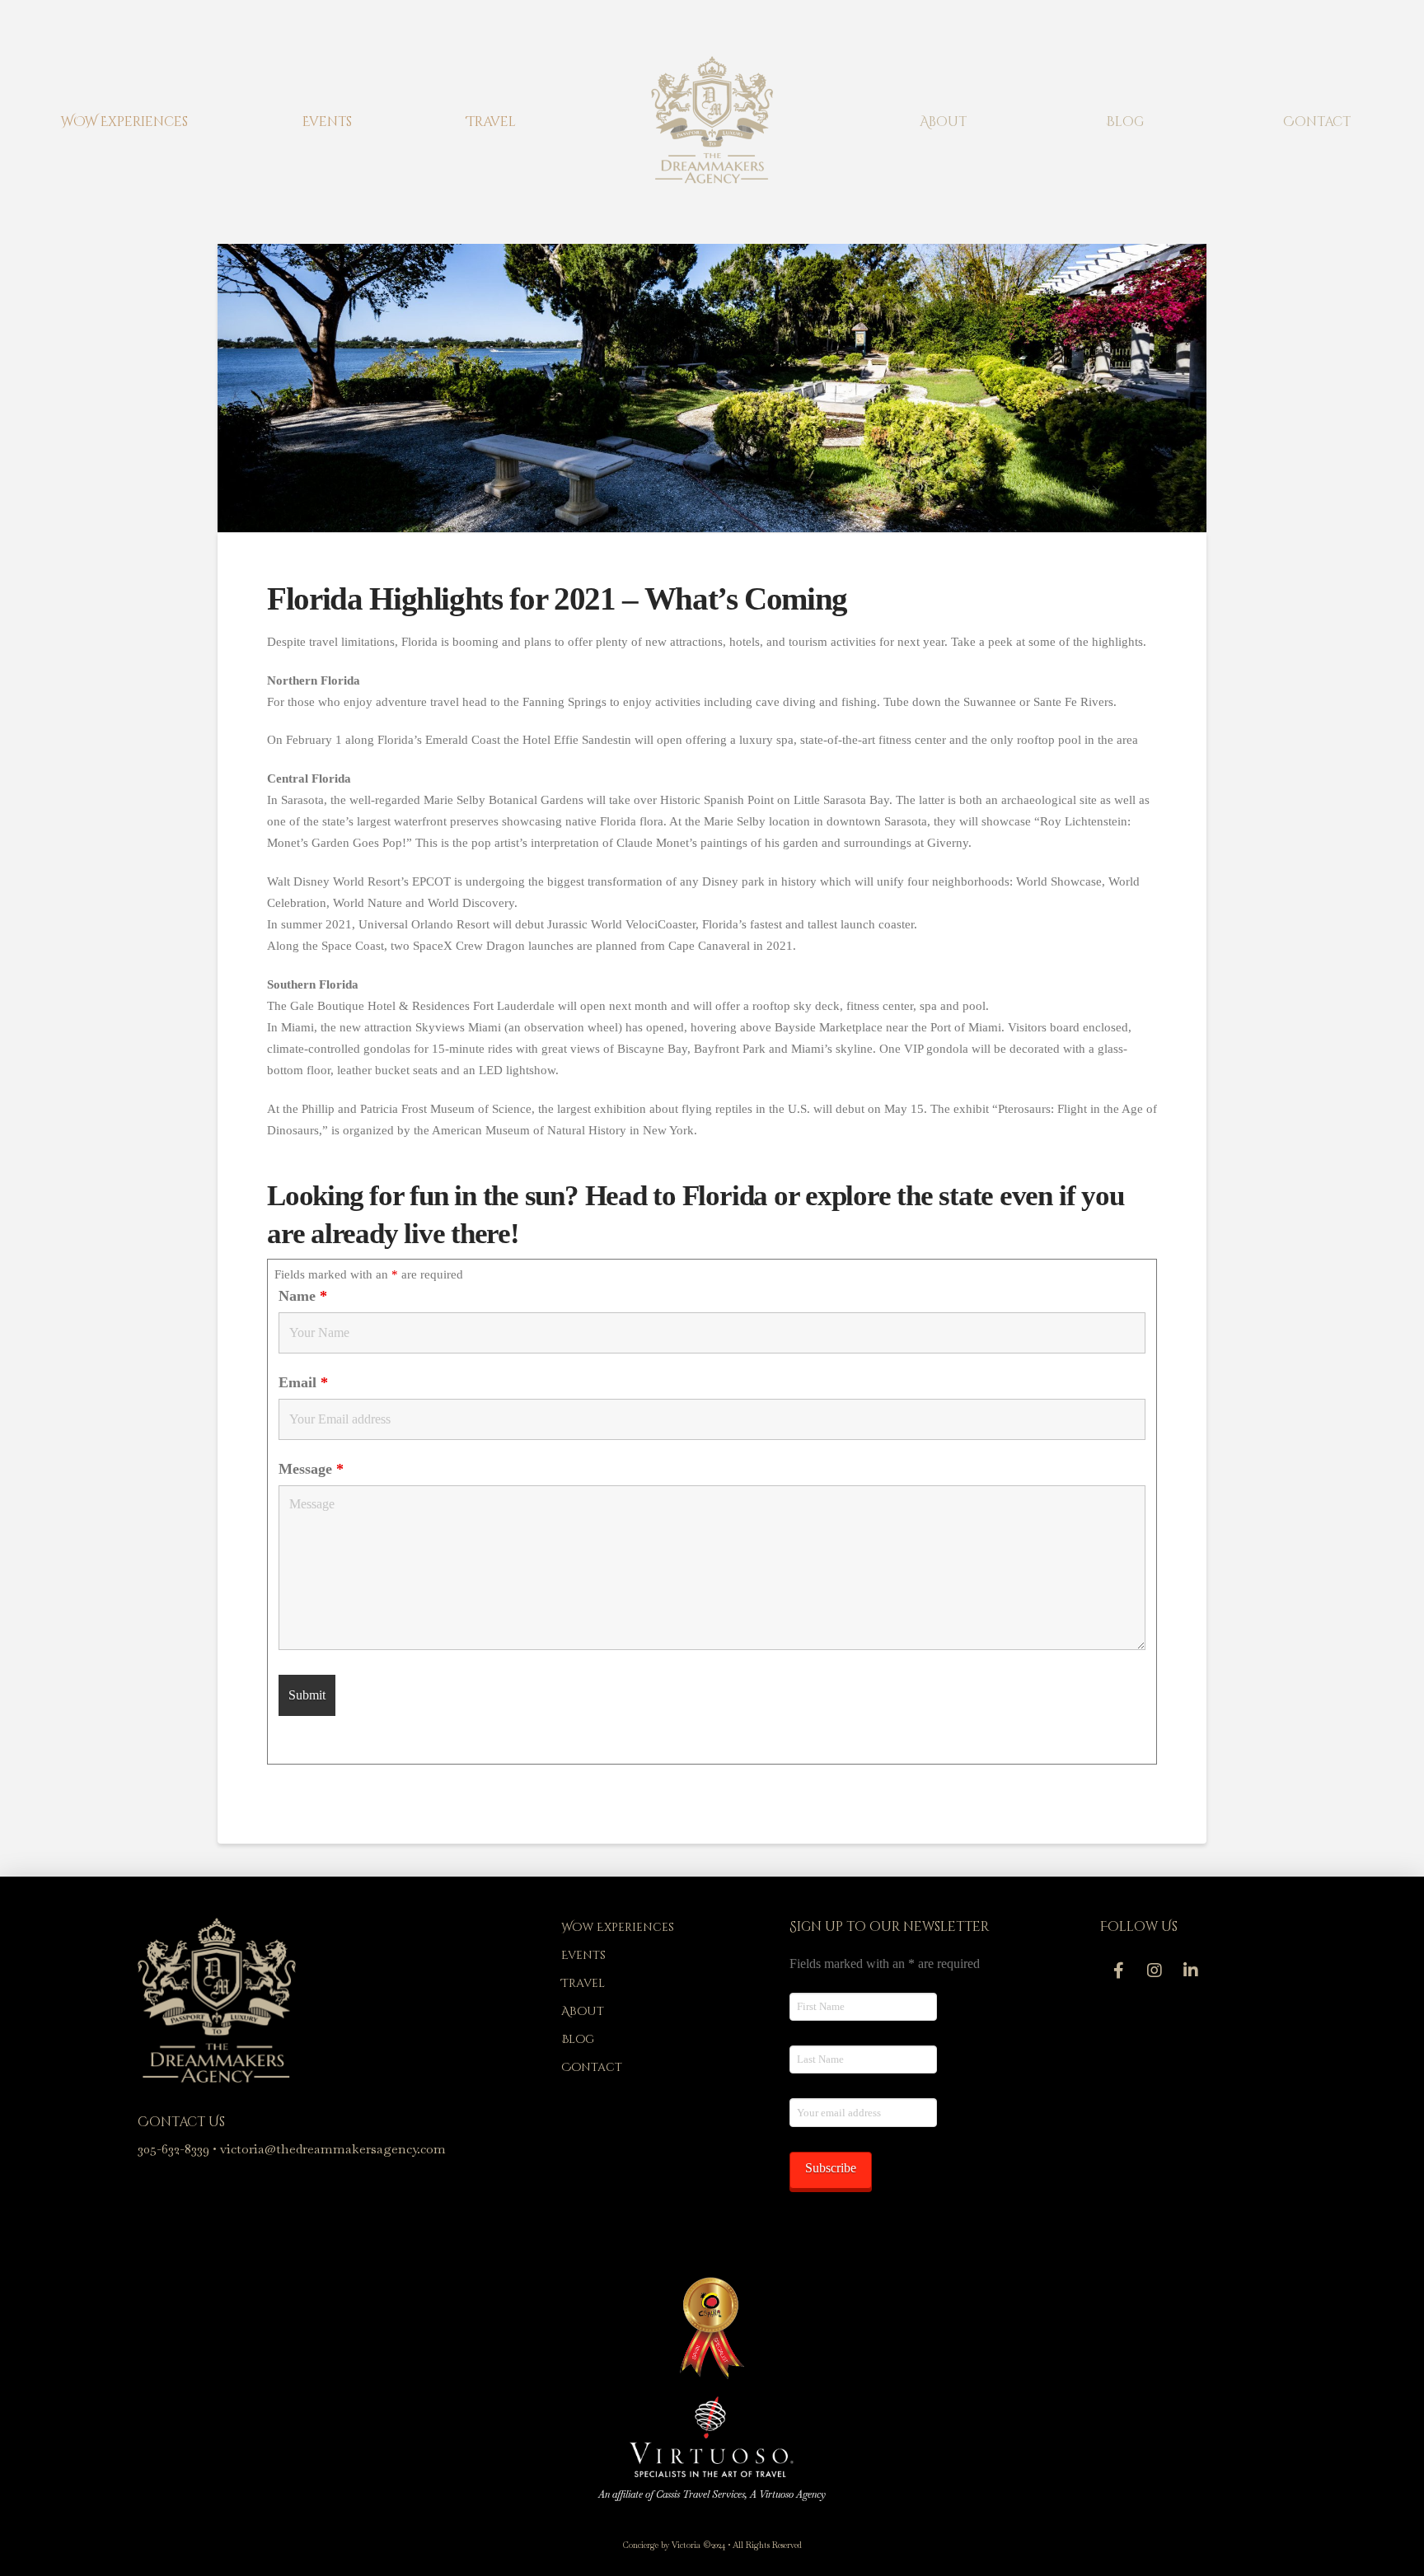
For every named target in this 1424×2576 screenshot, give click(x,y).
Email (303, 1382)
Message (311, 1469)
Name (303, 1296)
